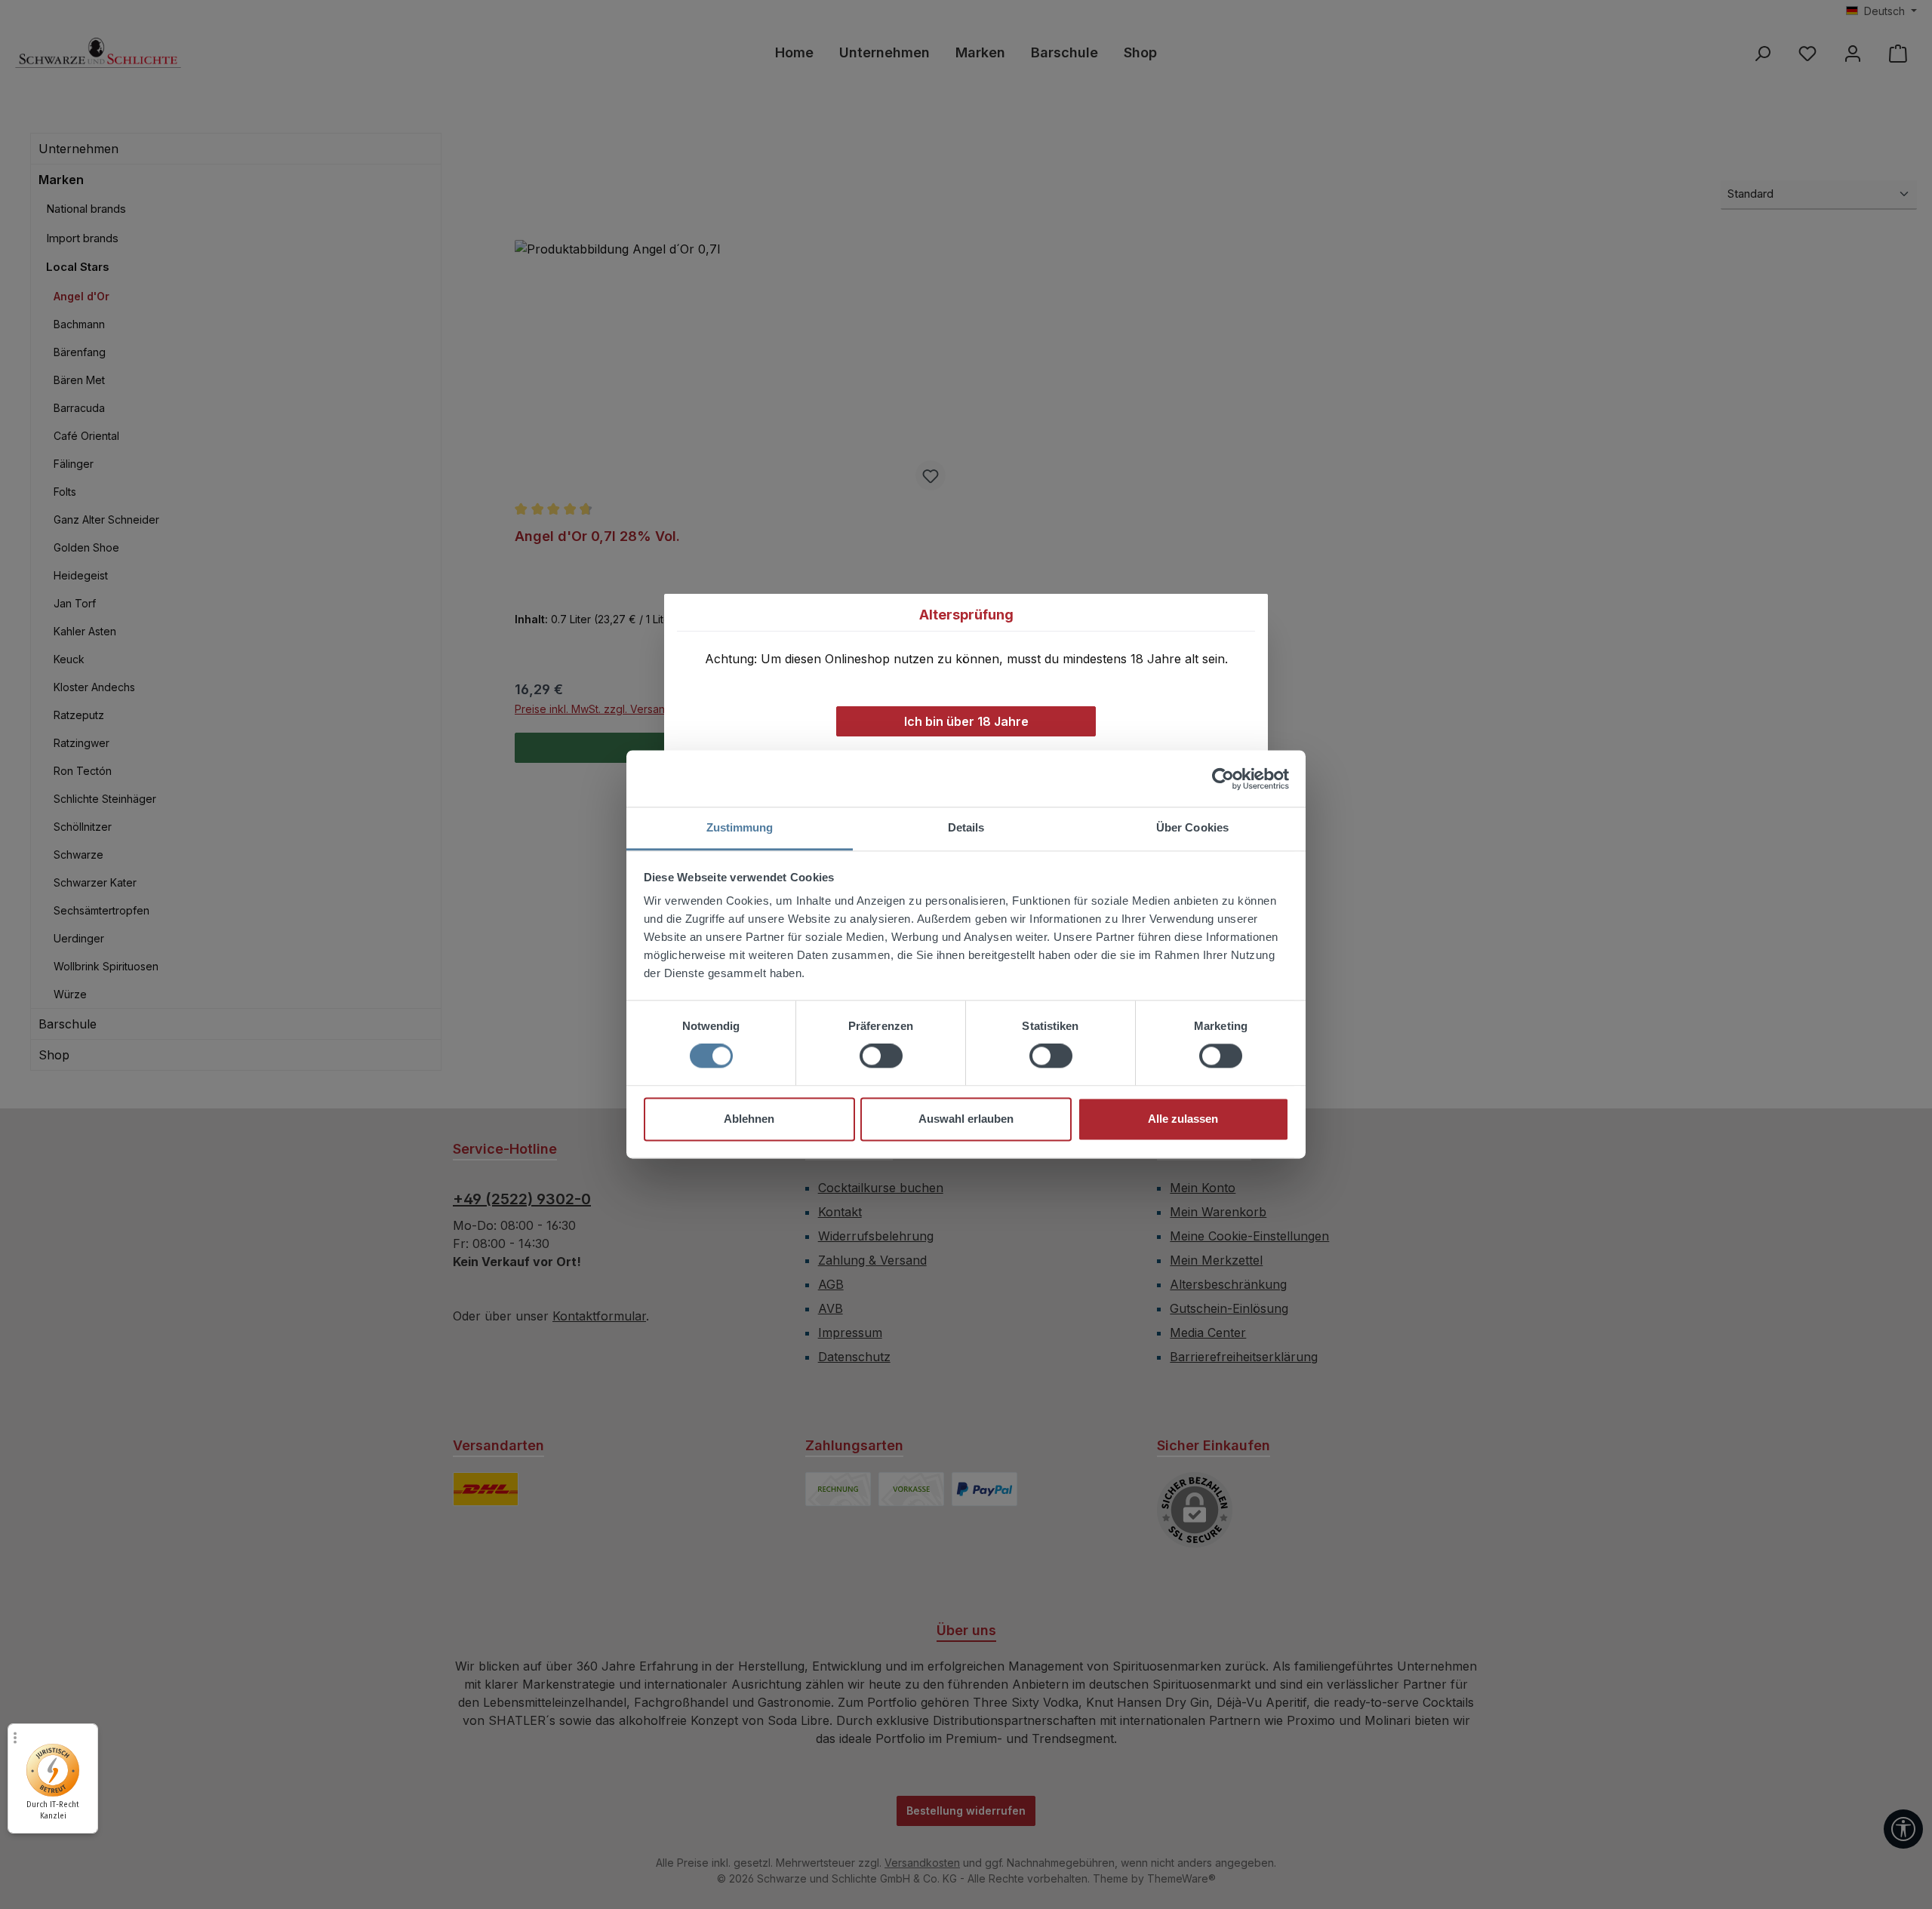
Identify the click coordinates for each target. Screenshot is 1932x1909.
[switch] (881, 1056)
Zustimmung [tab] (740, 827)
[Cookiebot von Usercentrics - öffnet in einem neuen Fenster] (1223, 779)
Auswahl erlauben (966, 1119)
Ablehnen (749, 1119)
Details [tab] (966, 827)
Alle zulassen (1183, 1119)
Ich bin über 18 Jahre (966, 721)
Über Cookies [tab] (1192, 827)
